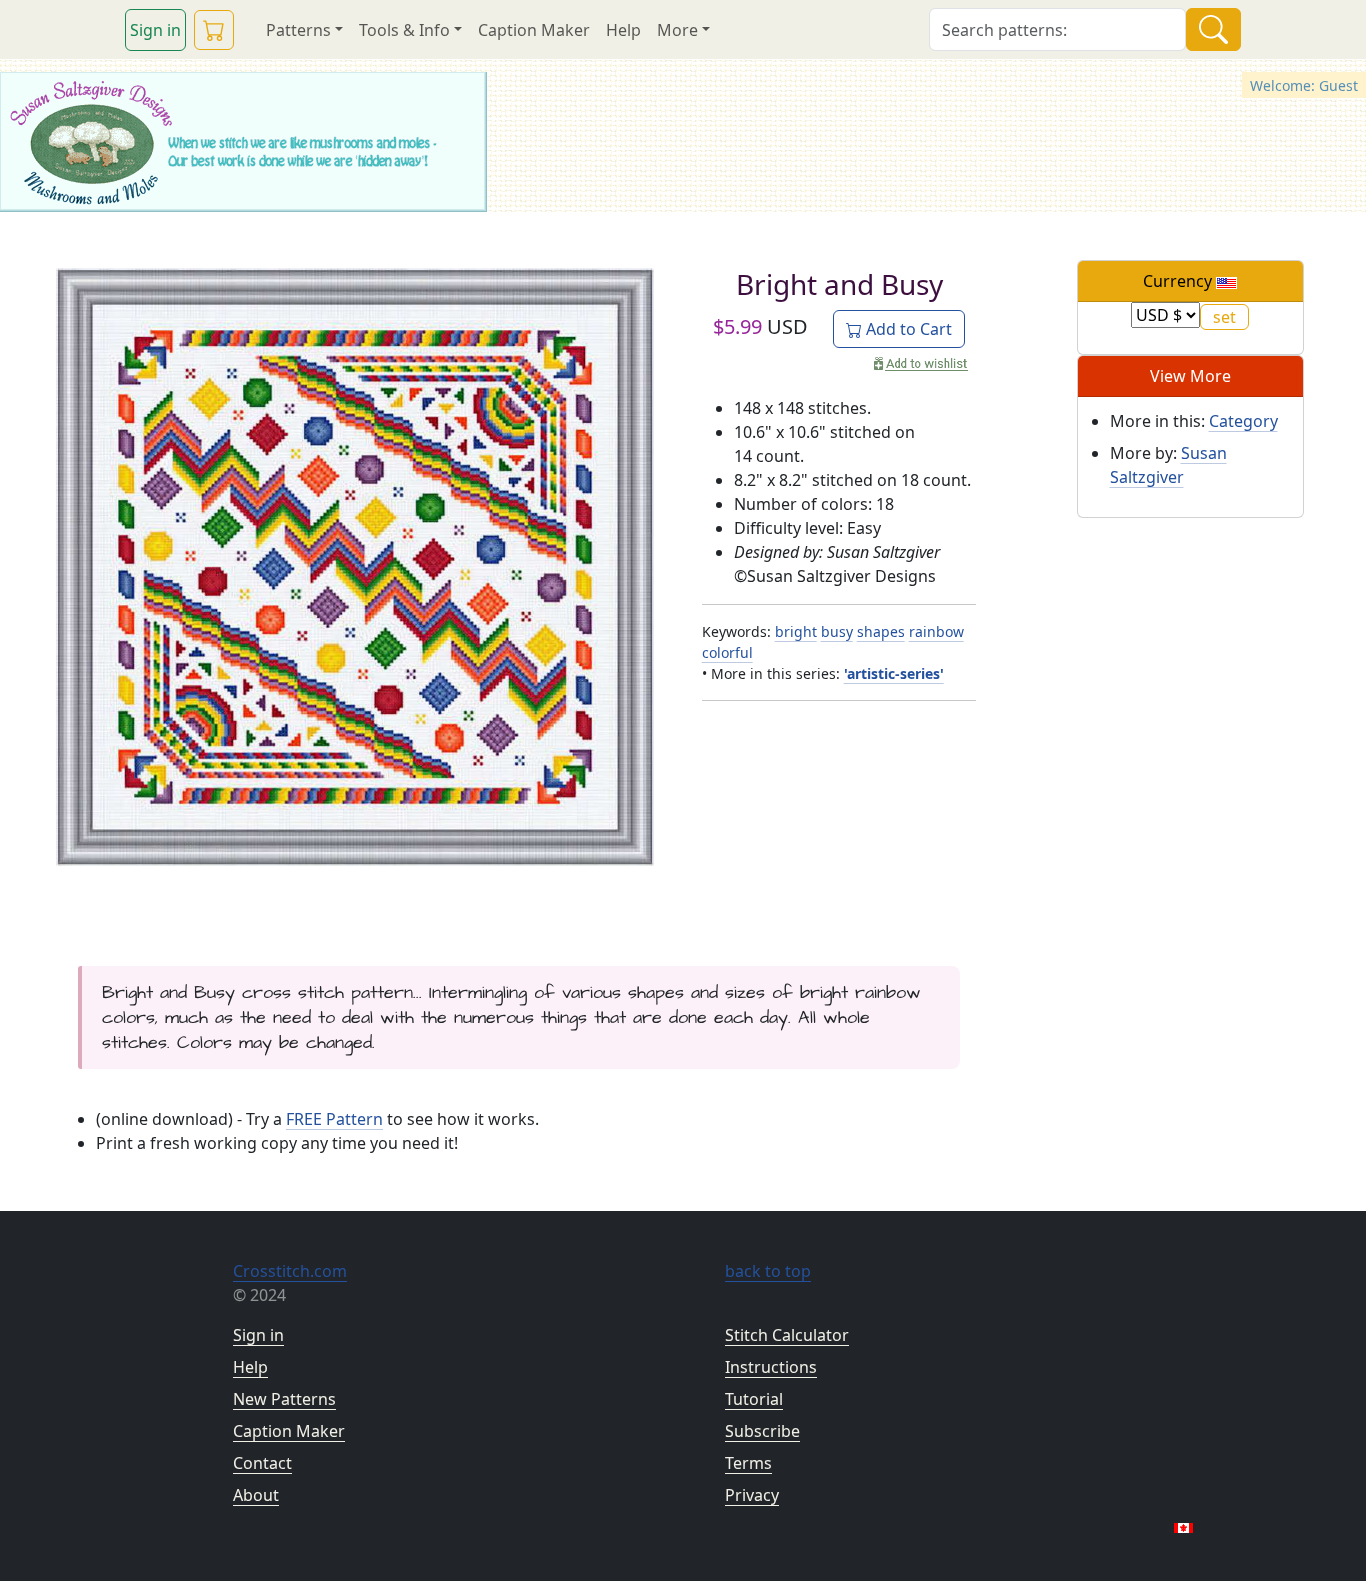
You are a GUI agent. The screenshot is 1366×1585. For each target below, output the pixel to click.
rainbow (936, 631)
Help (623, 30)
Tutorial (754, 1399)
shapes (881, 631)
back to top (768, 1271)
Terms (748, 1463)
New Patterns (284, 1399)
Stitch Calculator (787, 1335)
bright (796, 631)
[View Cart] (214, 30)
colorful (727, 652)
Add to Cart (907, 329)
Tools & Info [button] (404, 30)
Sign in (155, 30)
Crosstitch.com (290, 1271)
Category (1243, 421)
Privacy (752, 1495)
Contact (262, 1463)
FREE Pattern (334, 1119)
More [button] (677, 30)
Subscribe (762, 1431)
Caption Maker (534, 30)
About (256, 1495)
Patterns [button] (298, 30)
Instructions (771, 1367)
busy (837, 631)
